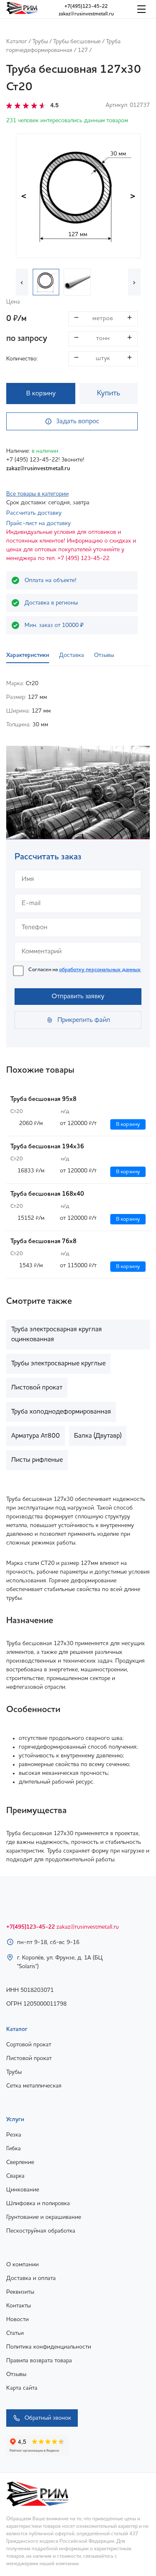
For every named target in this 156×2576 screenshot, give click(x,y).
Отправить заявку (78, 997)
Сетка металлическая (34, 2086)
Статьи (15, 2333)
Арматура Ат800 (36, 1436)
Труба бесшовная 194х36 (47, 1147)
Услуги (15, 2120)
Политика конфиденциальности (49, 2347)
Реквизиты (20, 2292)
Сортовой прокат (29, 2045)
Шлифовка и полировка (38, 2203)
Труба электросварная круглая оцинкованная (57, 1335)
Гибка (14, 2149)
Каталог (17, 42)
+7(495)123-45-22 (86, 7)
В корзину (41, 394)
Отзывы (16, 2374)
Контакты (19, 2306)
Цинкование (23, 2190)
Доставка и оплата (31, 2278)
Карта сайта (22, 2388)
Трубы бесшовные (77, 42)
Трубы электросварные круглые (58, 1364)
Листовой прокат (37, 1388)
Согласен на (84, 970)
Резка (14, 2135)
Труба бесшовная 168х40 (47, 1194)
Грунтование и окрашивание (44, 2217)
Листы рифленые (37, 1460)
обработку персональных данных (100, 970)
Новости (17, 2319)
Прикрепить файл (84, 1020)
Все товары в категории (37, 494)
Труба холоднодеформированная (61, 1412)
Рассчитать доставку (34, 513)
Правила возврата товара (39, 2361)
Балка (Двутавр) (98, 1436)
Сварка (15, 2176)
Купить (109, 393)
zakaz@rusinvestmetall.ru (86, 14)
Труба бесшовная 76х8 (43, 1242)
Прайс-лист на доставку (38, 523)
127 (83, 50)
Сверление (20, 2162)
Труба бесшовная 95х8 (43, 1099)
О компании (22, 2265)
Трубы (40, 42)
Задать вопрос (78, 422)
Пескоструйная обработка (41, 2231)
